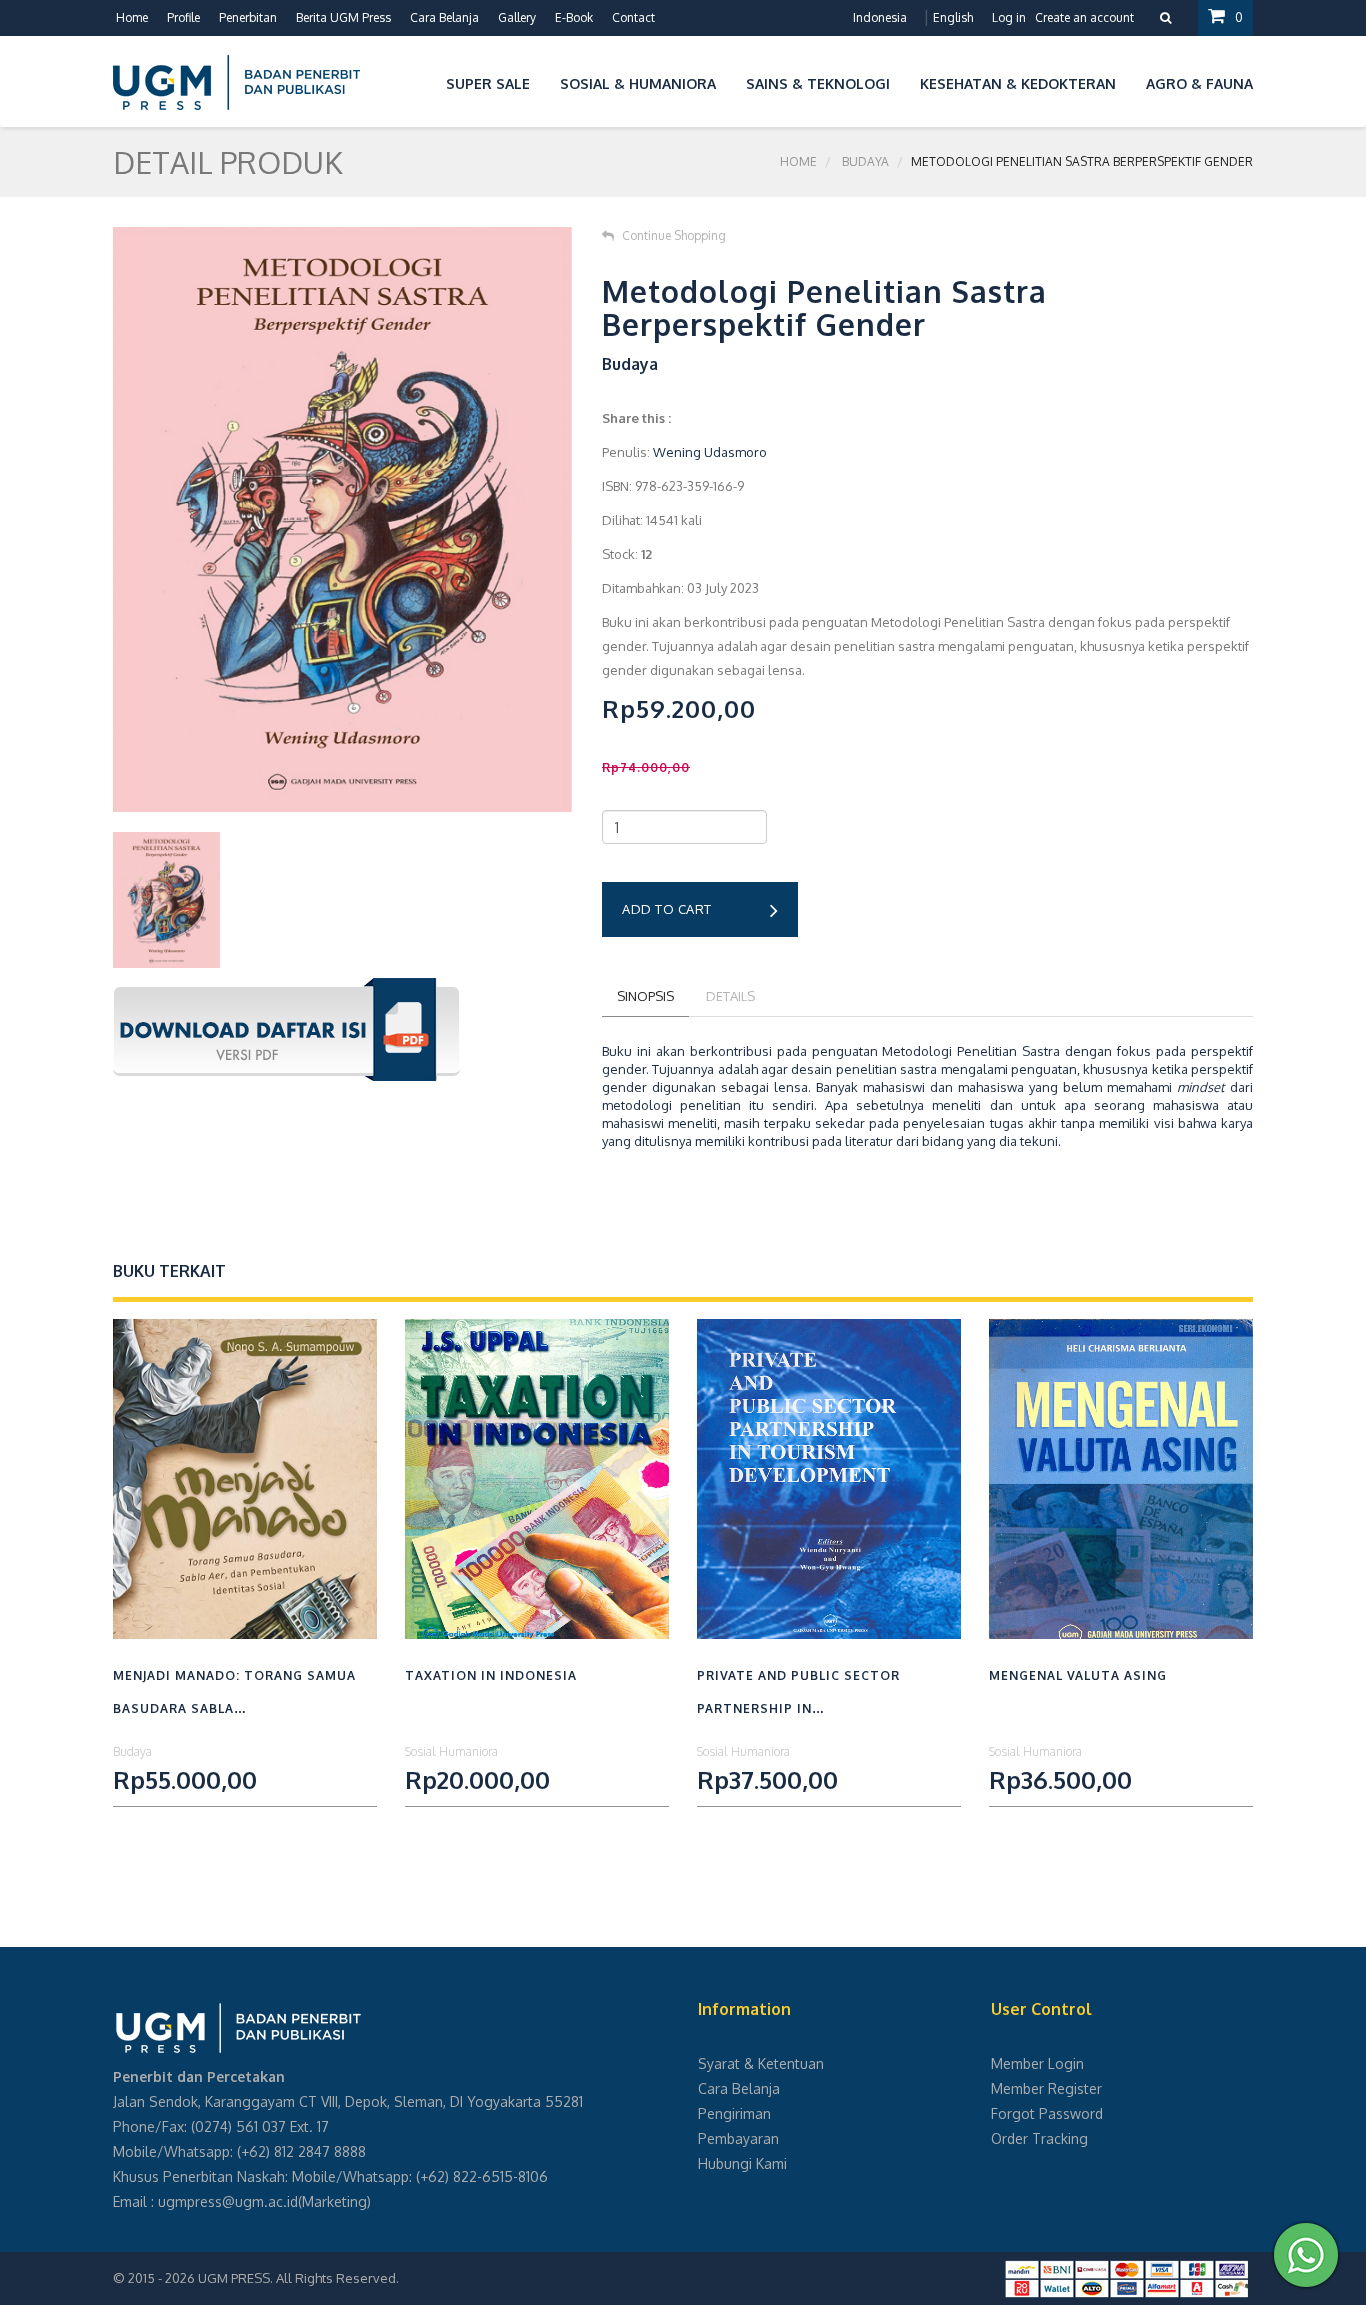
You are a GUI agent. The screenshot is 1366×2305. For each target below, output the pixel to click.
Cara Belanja (444, 17)
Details (730, 996)
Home (132, 17)
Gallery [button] (517, 17)
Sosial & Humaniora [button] (638, 83)
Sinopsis (645, 996)
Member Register (1046, 2088)
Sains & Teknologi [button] (818, 83)
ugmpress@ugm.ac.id (228, 2201)
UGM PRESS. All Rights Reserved (297, 2278)
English (953, 17)
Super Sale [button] (488, 83)
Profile (183, 17)
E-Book (574, 17)
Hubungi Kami (742, 2163)
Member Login (1037, 2063)
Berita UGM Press (343, 17)
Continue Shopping (674, 235)
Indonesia (880, 17)
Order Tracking (1039, 2138)
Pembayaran (738, 2138)
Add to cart (667, 909)
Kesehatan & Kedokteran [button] (1018, 83)
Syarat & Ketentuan (761, 2063)
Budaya (865, 161)
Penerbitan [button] (248, 17)
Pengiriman (734, 2113)
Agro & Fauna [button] (1199, 83)
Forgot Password (1047, 2113)
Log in (1009, 17)
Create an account (1084, 17)
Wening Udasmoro (710, 452)
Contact (633, 17)
